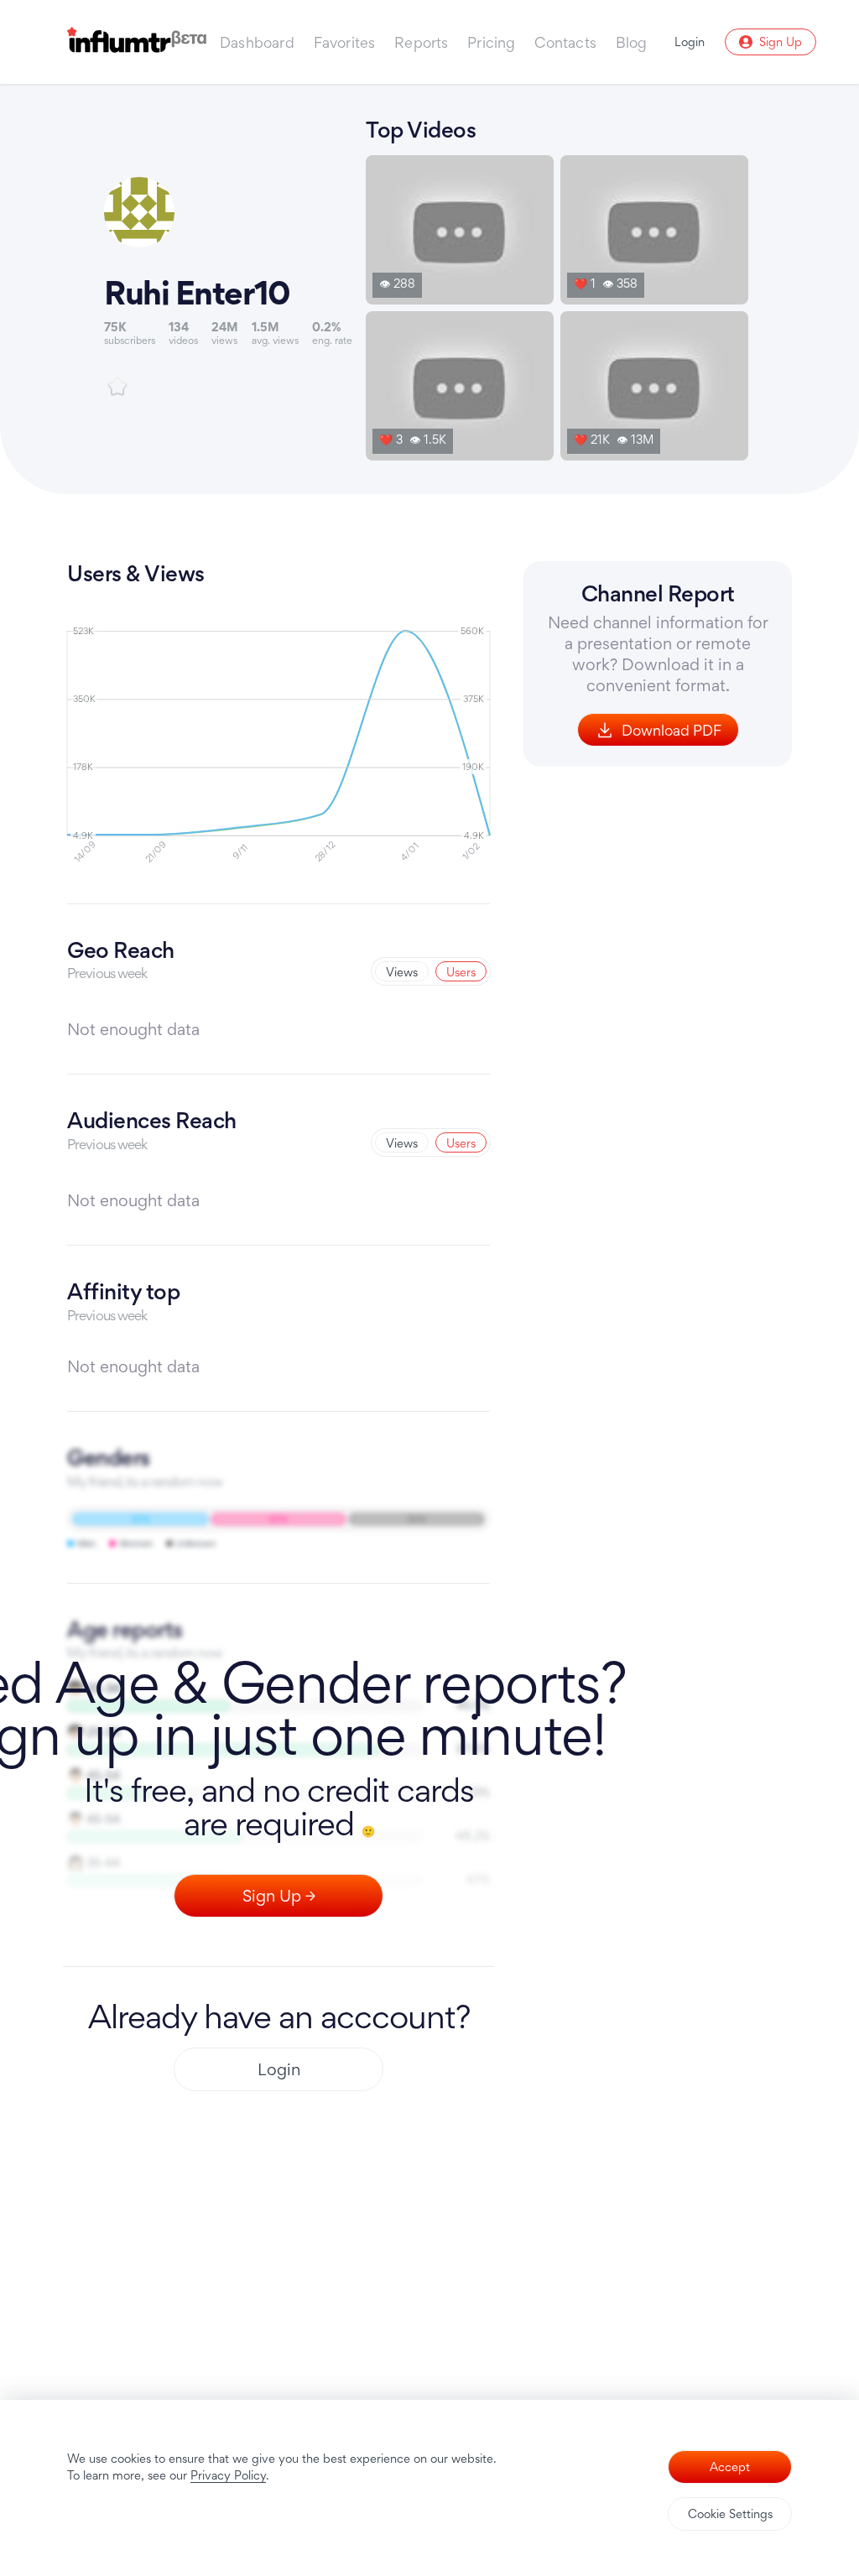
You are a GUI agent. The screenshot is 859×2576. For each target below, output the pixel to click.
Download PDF (672, 730)
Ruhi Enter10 (197, 293)
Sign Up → (279, 1896)
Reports (421, 42)
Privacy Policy (228, 2475)
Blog (632, 42)
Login (279, 2069)
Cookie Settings (730, 2514)
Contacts (565, 42)
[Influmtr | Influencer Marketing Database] (137, 42)
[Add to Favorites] (117, 387)
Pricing (491, 42)
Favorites (345, 42)
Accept (730, 2467)
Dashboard (257, 42)
